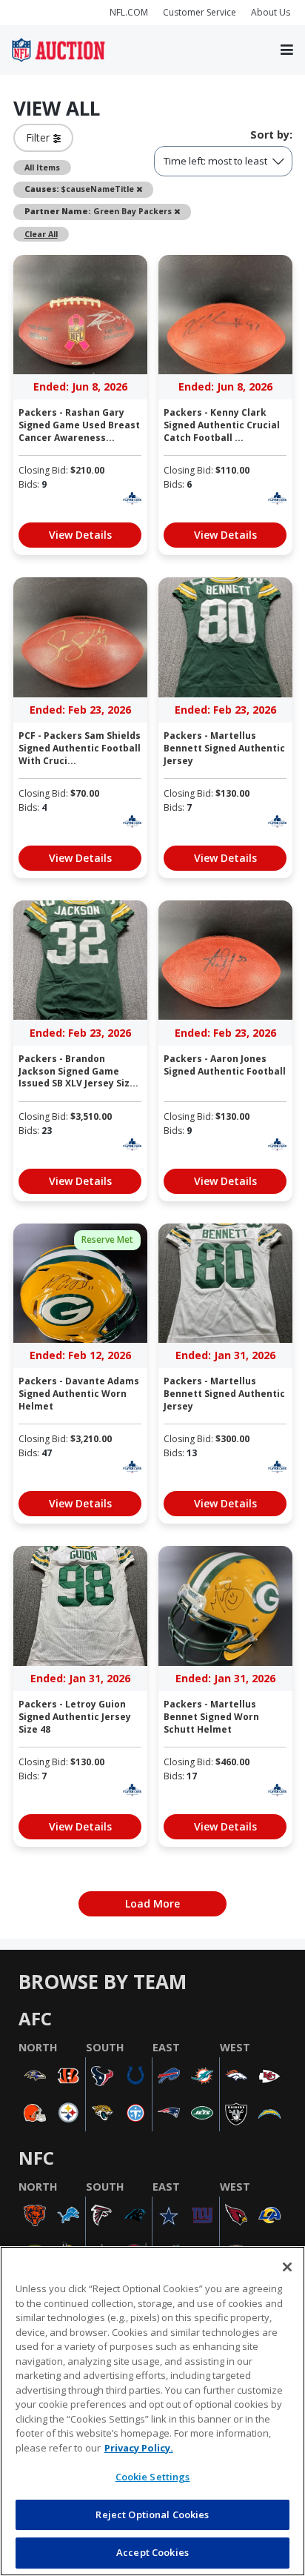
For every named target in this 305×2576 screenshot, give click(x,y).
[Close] (287, 2267)
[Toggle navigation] (287, 50)
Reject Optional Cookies (152, 2514)
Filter (40, 137)
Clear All (41, 234)
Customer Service (200, 12)
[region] (152, 2411)
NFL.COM (129, 12)
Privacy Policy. (139, 2448)
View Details (80, 535)
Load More (152, 1903)
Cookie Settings (153, 2477)
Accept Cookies (152, 2552)
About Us (271, 12)
